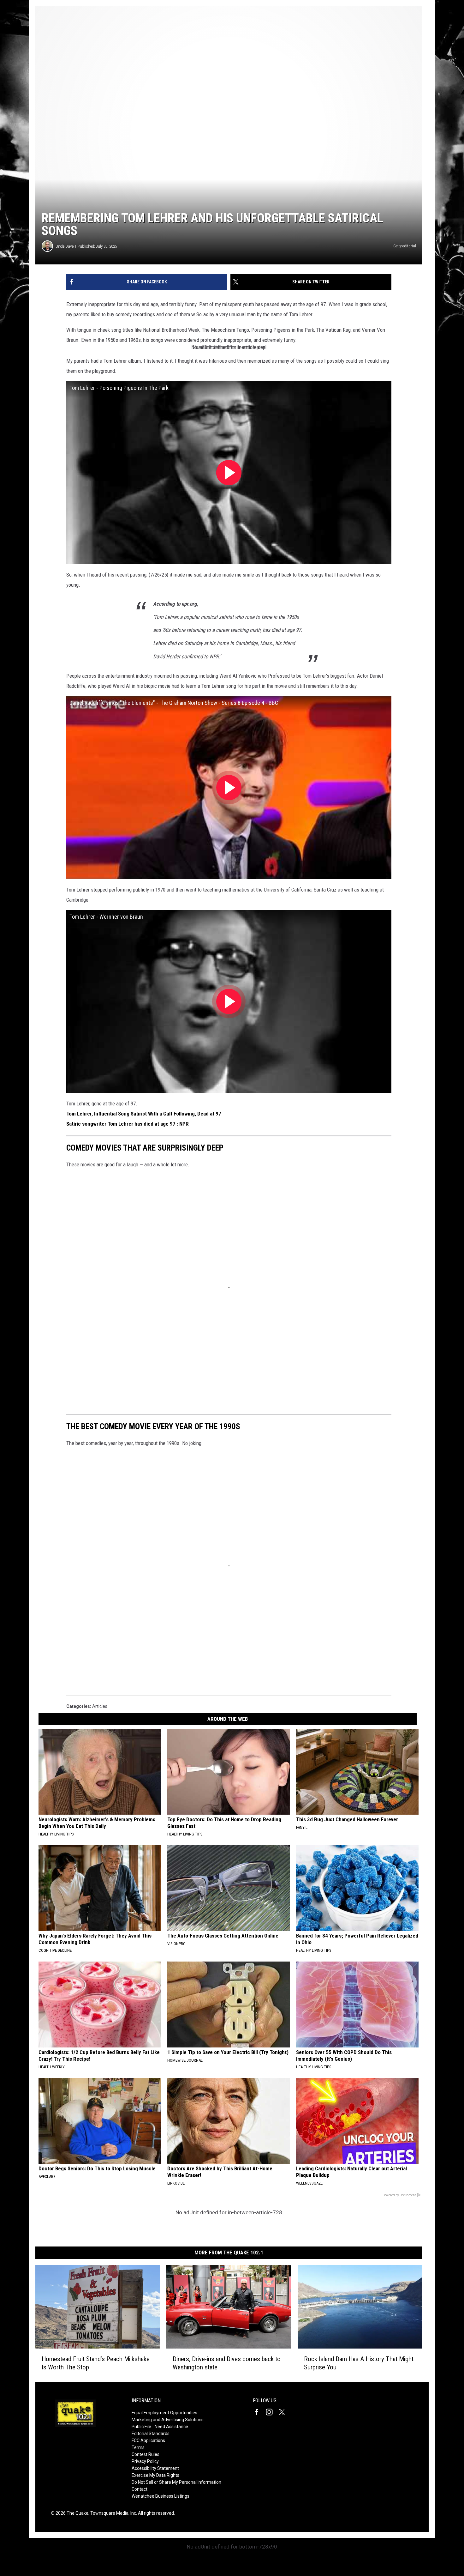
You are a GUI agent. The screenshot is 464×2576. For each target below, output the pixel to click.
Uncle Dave (65, 246)
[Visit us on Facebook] (259, 2412)
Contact (140, 2489)
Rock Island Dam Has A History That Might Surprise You (359, 2363)
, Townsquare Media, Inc (112, 2513)
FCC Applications (148, 2440)
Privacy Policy (145, 2461)
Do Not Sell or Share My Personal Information (176, 2482)
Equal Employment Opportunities (164, 2413)
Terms (138, 2447)
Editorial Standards (151, 2434)
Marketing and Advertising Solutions (168, 2420)
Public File (141, 2427)
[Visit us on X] (284, 2412)
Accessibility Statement (155, 2468)
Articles (100, 1706)
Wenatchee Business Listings (161, 2496)
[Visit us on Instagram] (272, 2412)
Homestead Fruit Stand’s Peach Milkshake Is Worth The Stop (96, 2363)
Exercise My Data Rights (155, 2475)
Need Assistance (171, 2427)
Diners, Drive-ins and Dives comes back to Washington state (227, 2363)
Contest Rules (146, 2454)
